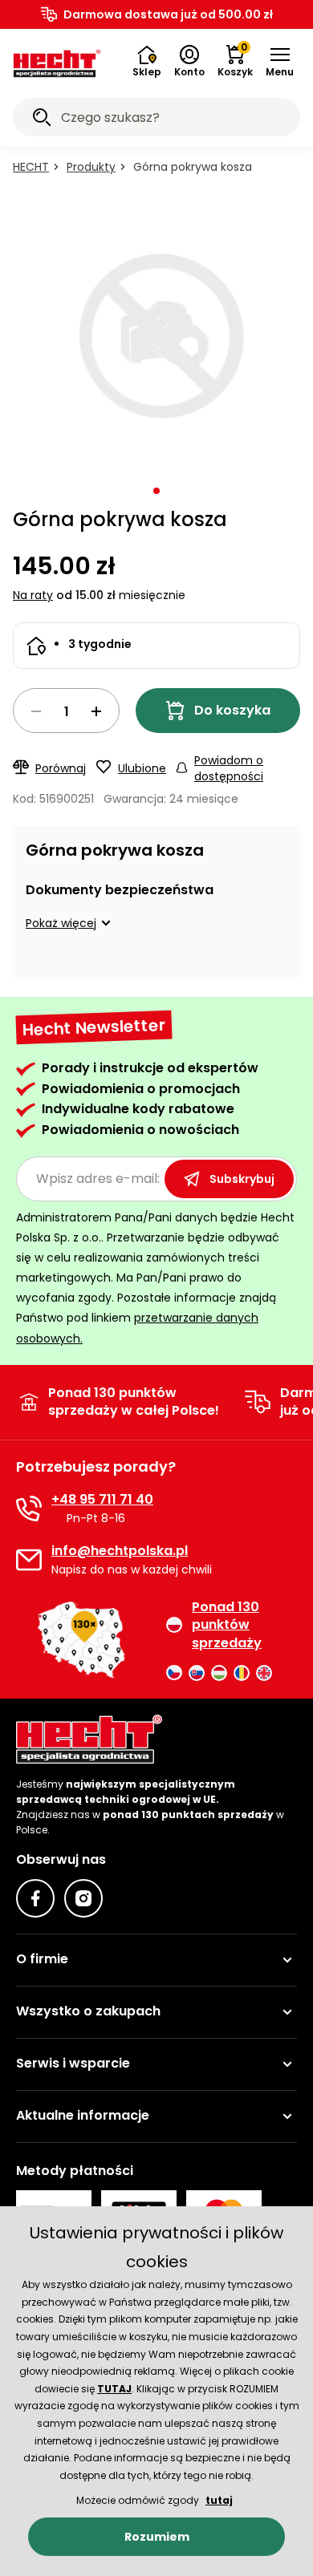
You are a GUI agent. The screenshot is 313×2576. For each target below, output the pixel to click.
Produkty (91, 167)
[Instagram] (83, 1898)
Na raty (33, 595)
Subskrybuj (242, 1179)
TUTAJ (114, 2389)
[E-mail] (29, 1560)
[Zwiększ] (96, 711)
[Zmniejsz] (36, 711)
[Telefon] (29, 1509)
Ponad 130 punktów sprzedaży (227, 1625)
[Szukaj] (42, 119)
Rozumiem (157, 2537)
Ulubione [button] (142, 768)
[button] (280, 62)
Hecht (31, 167)
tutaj (219, 2500)
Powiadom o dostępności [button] (229, 768)
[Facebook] (35, 1898)
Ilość (66, 711)
